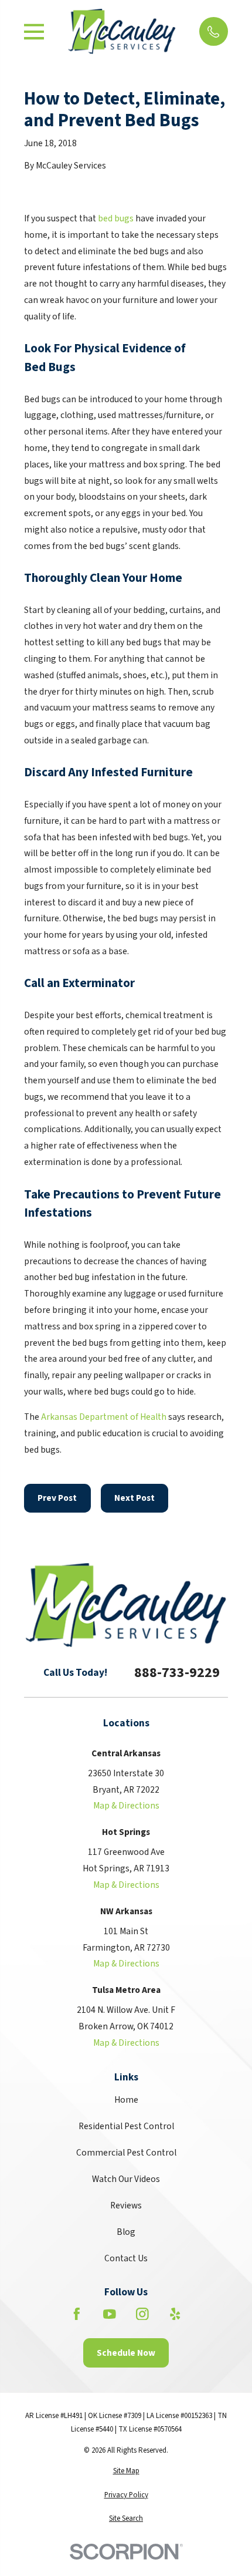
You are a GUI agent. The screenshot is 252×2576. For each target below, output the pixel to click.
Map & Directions (126, 1806)
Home (126, 2100)
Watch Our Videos (126, 2179)
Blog (126, 2232)
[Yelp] (175, 2314)
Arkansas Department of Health (104, 1417)
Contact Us (126, 2258)
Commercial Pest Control (126, 2153)
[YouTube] (110, 2314)
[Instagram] (142, 2314)
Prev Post (57, 1498)
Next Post (134, 1498)
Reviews (126, 2205)
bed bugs (116, 218)
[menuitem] (126, 2471)
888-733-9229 (177, 1673)
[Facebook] (77, 2314)
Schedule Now (126, 2353)
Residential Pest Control (126, 2126)
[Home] (122, 31)
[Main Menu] (34, 32)
